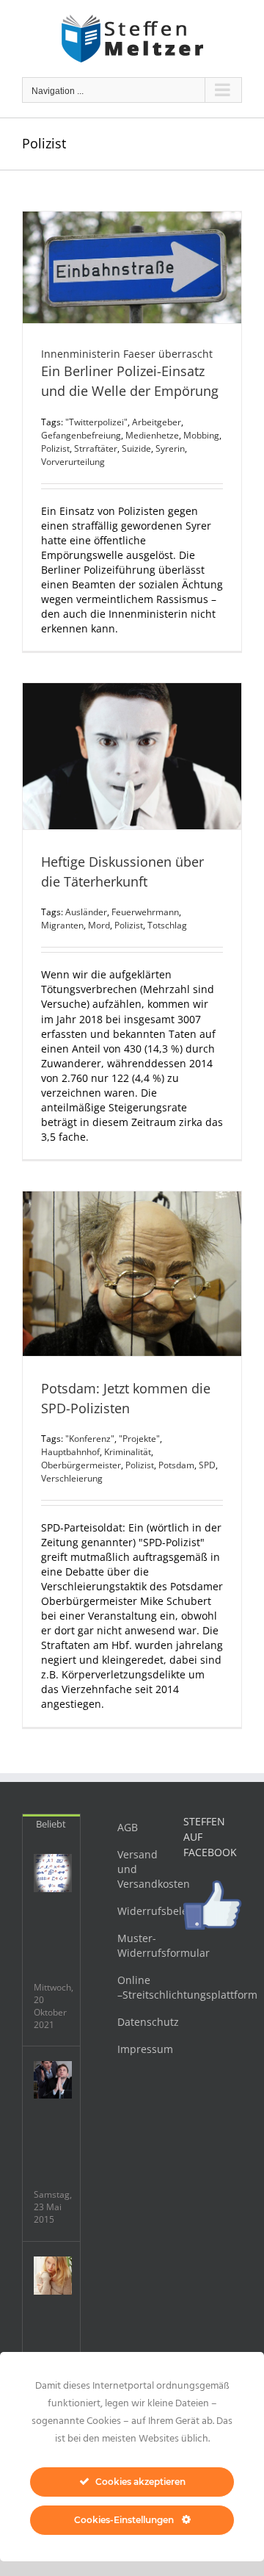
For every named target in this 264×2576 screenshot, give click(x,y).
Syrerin (170, 448)
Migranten (62, 925)
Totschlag (167, 925)
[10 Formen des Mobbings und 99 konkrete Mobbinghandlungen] (53, 2276)
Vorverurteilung (73, 462)
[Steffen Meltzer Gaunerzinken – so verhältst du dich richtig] (53, 1873)
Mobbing (201, 435)
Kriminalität (128, 1452)
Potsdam (176, 1465)
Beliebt (51, 1824)
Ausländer (86, 912)
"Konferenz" (90, 1439)
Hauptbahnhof (70, 1452)
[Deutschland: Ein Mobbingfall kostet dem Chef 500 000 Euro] (53, 2080)
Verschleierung (72, 1478)
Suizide (136, 448)
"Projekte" (139, 1439)
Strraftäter (96, 448)
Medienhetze (152, 435)
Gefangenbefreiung (81, 435)
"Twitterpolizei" (96, 422)
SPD (207, 1465)
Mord (99, 925)
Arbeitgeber (157, 422)
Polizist (55, 448)
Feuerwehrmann (145, 912)
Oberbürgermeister (81, 1465)
